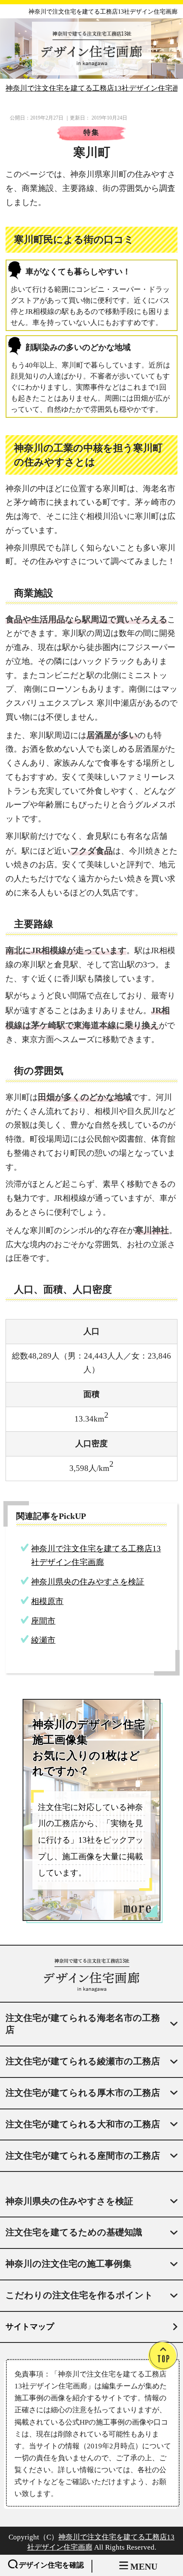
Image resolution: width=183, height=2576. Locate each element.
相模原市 (47, 1601)
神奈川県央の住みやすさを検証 (88, 1582)
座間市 (43, 1621)
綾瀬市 (43, 1640)
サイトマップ (30, 2327)
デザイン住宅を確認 (51, 2565)
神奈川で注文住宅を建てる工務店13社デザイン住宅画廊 (103, 12)
